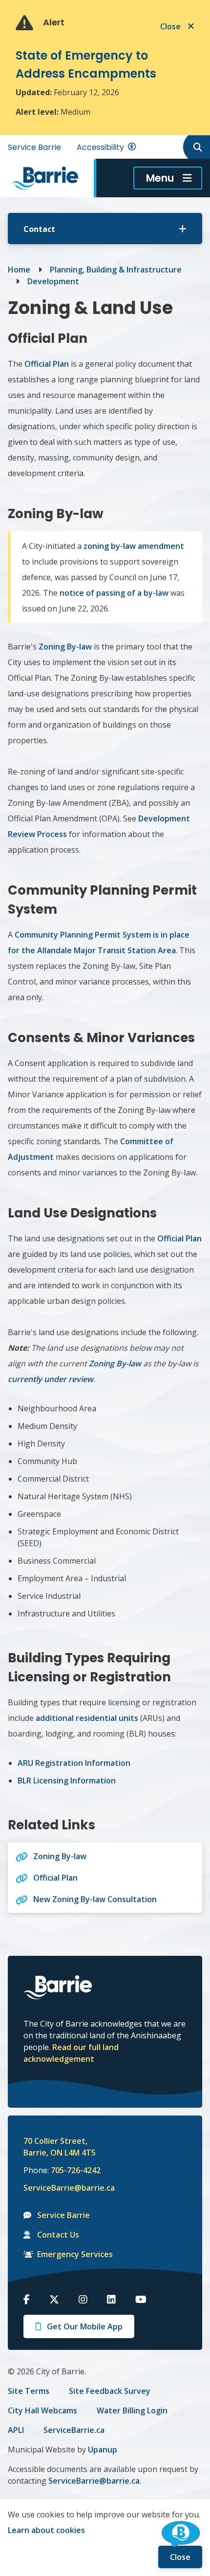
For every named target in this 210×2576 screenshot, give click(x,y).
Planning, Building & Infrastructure (116, 270)
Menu (160, 178)
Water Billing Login (132, 2410)
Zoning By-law (65, 647)
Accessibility (100, 147)
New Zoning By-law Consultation (95, 1899)
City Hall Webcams (42, 2410)
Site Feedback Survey (110, 2391)
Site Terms (29, 2391)
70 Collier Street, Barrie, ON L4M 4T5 (60, 2147)
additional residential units (87, 1718)
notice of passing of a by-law (114, 593)
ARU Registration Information (74, 1763)
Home (19, 270)
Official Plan (47, 364)
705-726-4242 (76, 2170)
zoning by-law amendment (134, 546)
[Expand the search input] (196, 147)
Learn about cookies (46, 2530)
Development (53, 281)
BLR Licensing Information (67, 1780)
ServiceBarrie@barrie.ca (63, 2188)
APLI (16, 2430)
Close (180, 2557)
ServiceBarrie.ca (74, 2430)
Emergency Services (75, 2254)
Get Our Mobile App (85, 2326)
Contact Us (58, 2235)
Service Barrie (34, 147)
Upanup (103, 2450)
